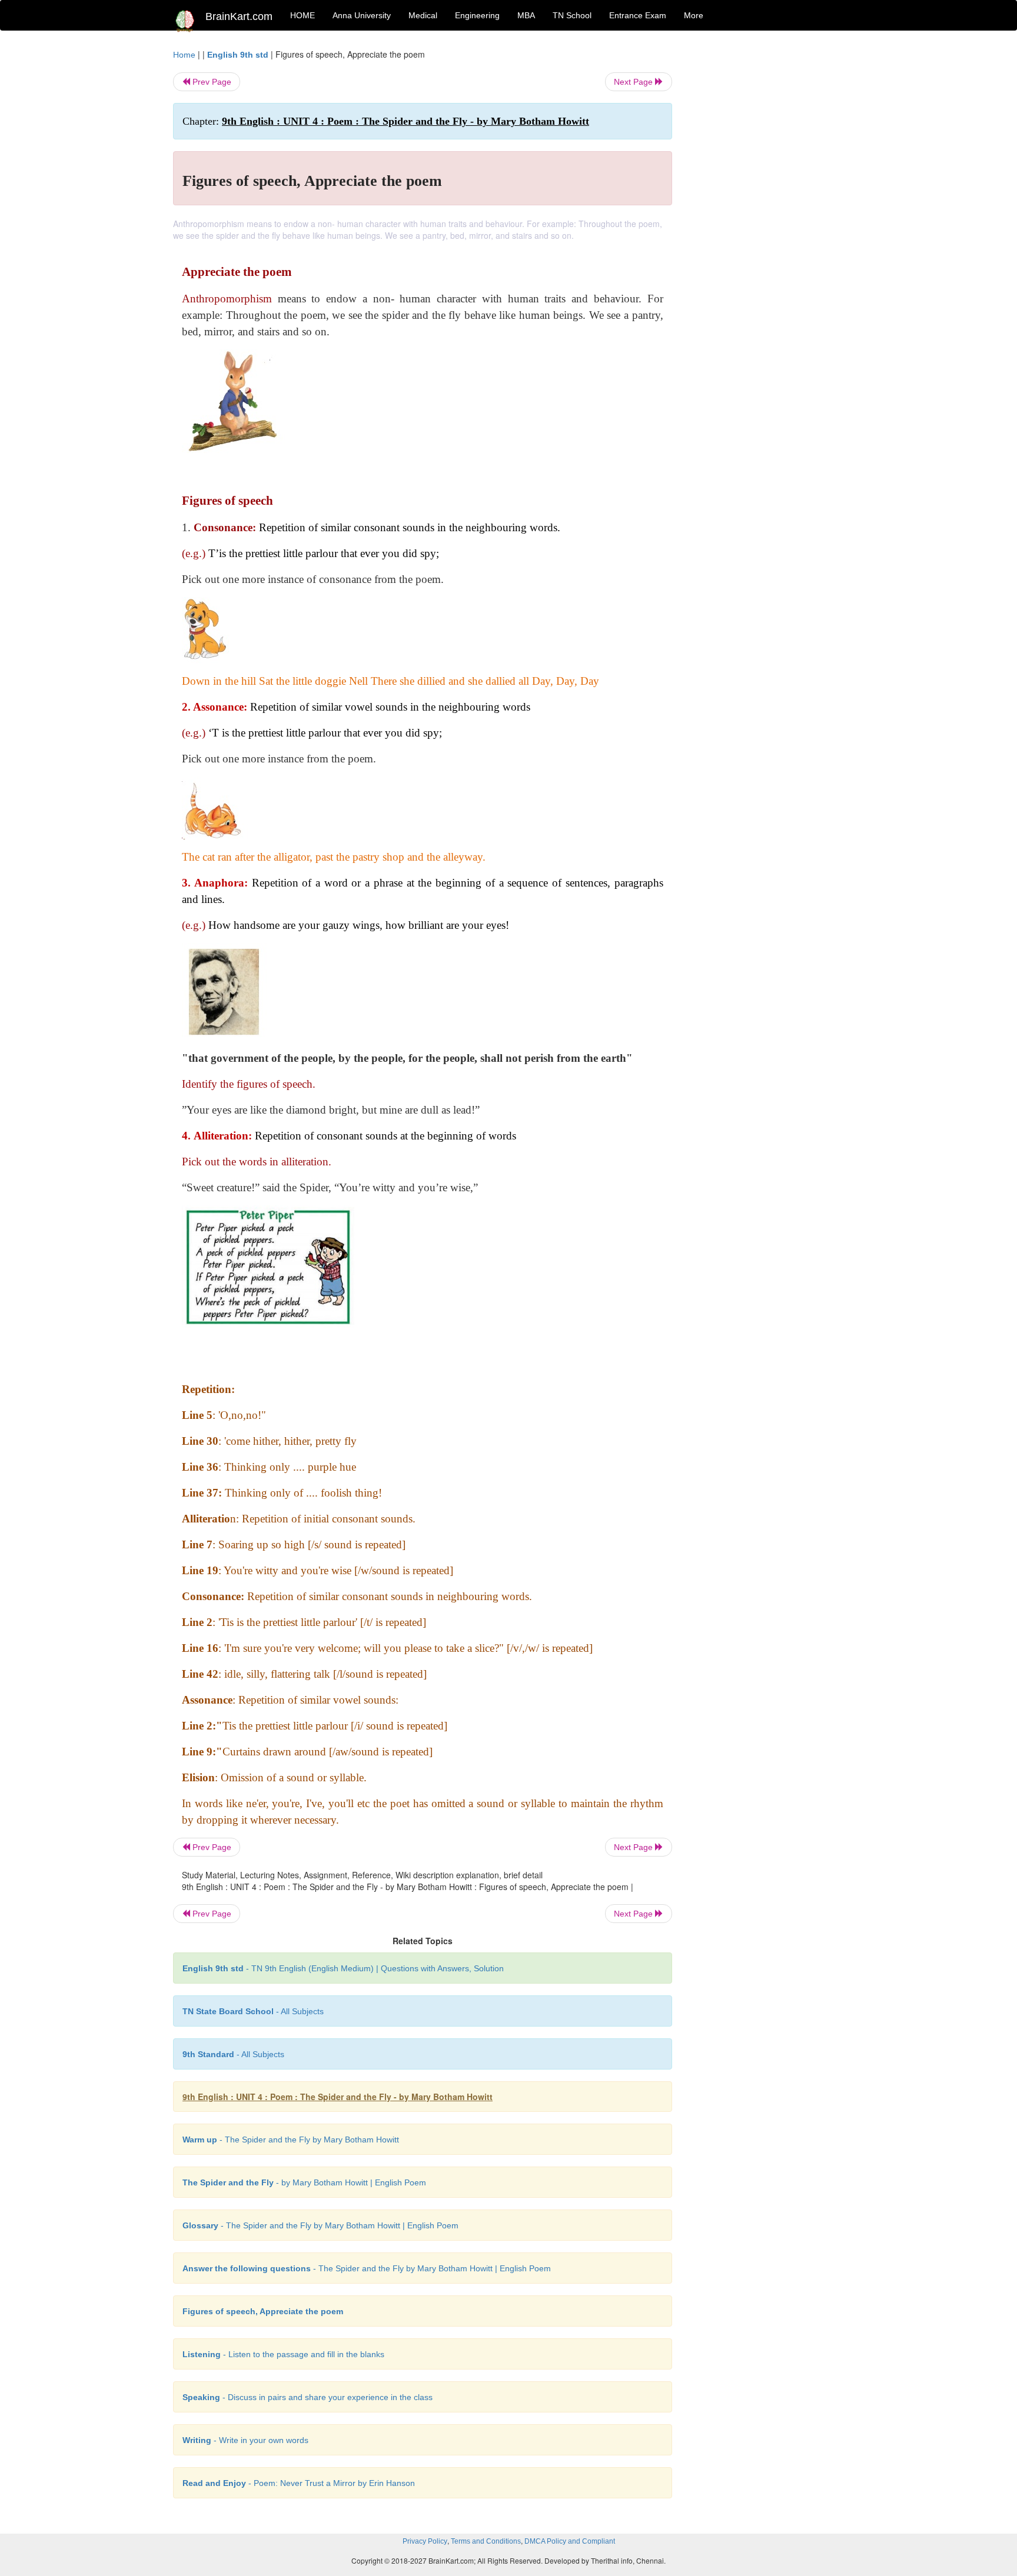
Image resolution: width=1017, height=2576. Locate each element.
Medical (423, 15)
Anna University (362, 15)
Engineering (477, 15)
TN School (572, 15)
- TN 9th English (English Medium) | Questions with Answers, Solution (343, 1968)
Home (184, 55)
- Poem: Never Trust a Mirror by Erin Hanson (299, 2483)
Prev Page (211, 82)
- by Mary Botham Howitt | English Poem (304, 2182)
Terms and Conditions (486, 2541)
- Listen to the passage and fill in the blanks (283, 2354)
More (694, 15)
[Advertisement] (767, 225)
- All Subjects (253, 2011)
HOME (303, 15)
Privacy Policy (425, 2541)
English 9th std (238, 55)
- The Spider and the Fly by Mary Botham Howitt (291, 2140)
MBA (526, 15)
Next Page (634, 82)
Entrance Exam (638, 15)
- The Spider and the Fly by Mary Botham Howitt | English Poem (320, 2225)
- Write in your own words (245, 2440)
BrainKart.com (239, 16)
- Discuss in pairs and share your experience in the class (308, 2397)
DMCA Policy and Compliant (570, 2541)
